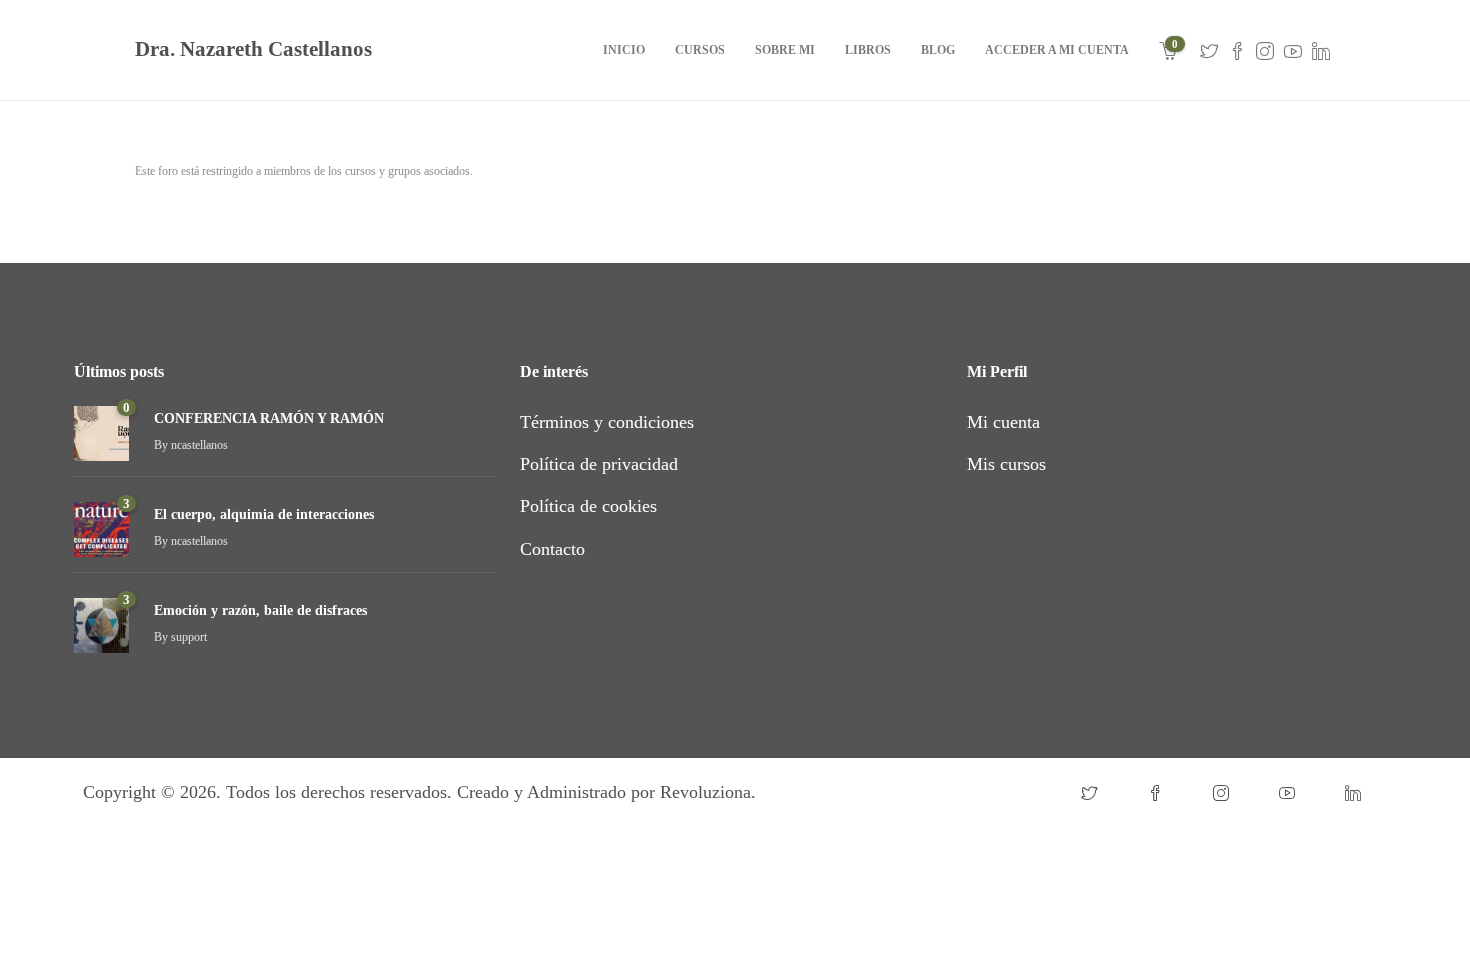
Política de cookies (588, 506)
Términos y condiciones (607, 422)
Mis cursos (1006, 464)
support (189, 637)
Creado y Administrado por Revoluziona (604, 792)
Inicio (624, 50)
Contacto (552, 549)
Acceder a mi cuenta (1057, 50)
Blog (938, 50)
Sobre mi (785, 50)
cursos (700, 50)
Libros (868, 50)
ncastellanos (199, 445)
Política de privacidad (599, 464)
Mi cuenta (1003, 422)
